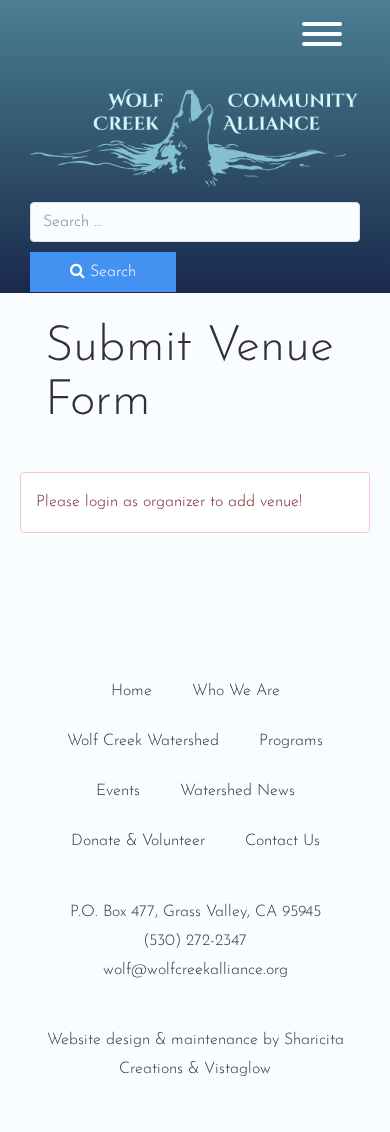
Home (131, 691)
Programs (291, 741)
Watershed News (237, 791)
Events (118, 791)
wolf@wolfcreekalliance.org (195, 970)
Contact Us (282, 841)
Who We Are (236, 691)
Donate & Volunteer (138, 841)
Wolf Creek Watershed (143, 741)
